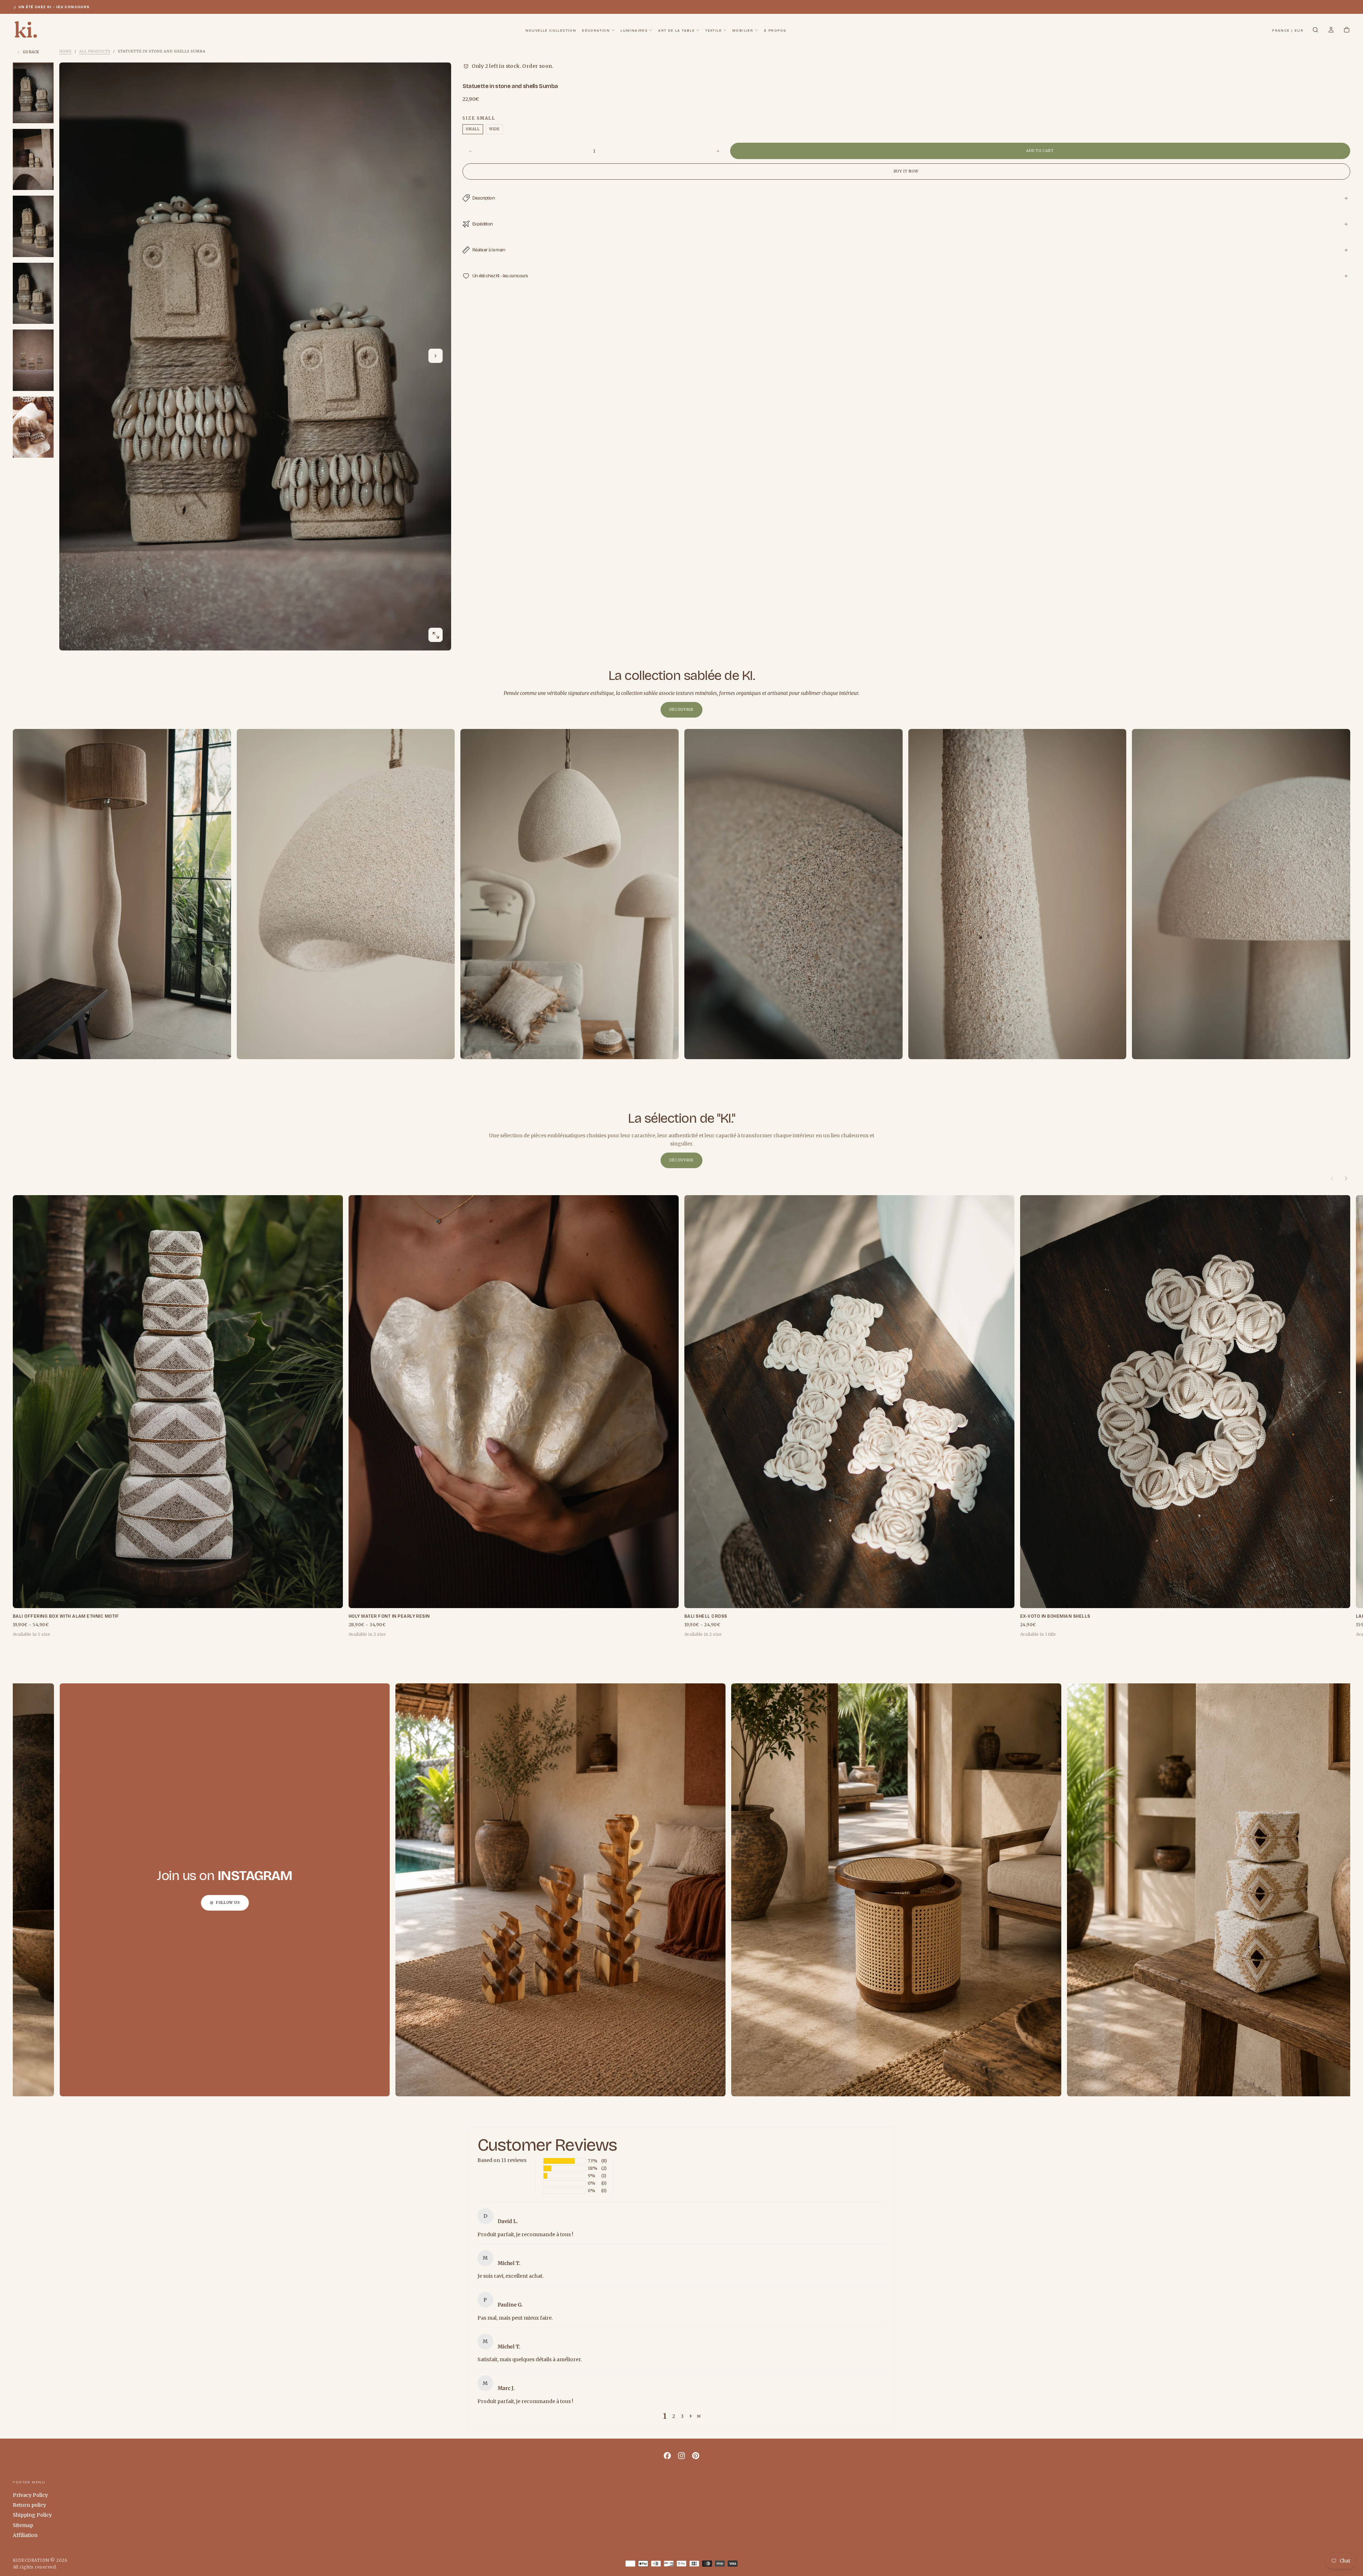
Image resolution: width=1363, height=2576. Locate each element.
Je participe (681, 1312)
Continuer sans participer (681, 1330)
